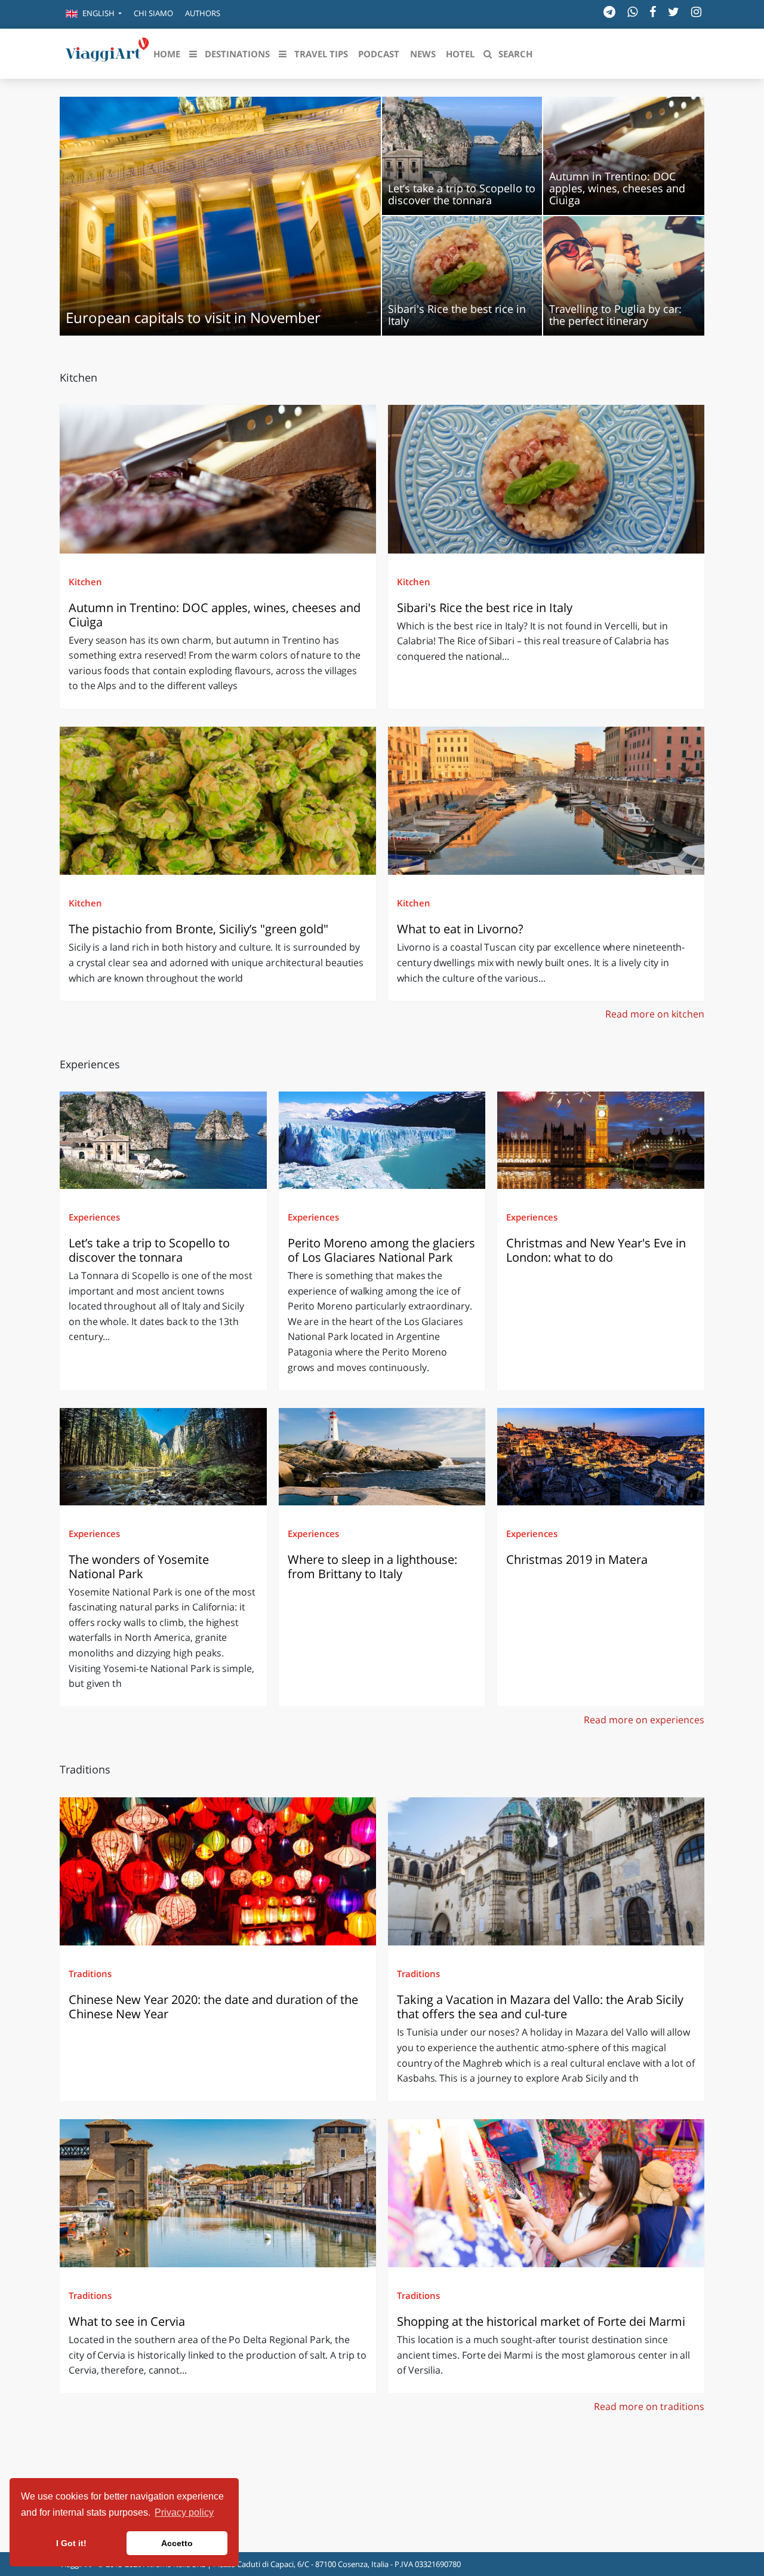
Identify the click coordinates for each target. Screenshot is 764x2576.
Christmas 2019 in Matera (577, 1559)
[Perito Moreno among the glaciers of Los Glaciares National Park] (382, 1140)
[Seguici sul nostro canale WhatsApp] (632, 12)
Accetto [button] (177, 2543)
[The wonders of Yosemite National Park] (163, 1456)
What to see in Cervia (128, 2321)
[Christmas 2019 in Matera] (601, 1456)
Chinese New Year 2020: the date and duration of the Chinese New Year (213, 2007)
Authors (203, 13)
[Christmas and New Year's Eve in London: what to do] (601, 1140)
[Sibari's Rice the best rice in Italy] (546, 479)
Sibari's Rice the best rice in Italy (485, 608)
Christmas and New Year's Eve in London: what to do (596, 1250)
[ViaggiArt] (107, 53)
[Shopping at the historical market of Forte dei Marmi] (546, 2193)
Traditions (90, 1974)
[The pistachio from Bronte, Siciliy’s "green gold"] (218, 801)
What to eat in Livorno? (460, 929)
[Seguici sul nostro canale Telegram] (609, 12)
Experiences (94, 1217)
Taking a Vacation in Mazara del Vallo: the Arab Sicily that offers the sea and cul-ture (540, 2007)
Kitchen (85, 582)
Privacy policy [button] (184, 2512)
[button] (94, 14)
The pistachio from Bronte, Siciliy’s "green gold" (200, 929)
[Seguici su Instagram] (696, 12)
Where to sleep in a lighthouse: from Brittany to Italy (372, 1567)
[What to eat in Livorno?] (546, 801)
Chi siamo (153, 13)
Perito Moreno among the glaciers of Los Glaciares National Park (381, 1250)
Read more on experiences (644, 1720)
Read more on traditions (649, 2406)
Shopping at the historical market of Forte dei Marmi (541, 2321)
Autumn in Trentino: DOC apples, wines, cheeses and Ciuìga (215, 615)
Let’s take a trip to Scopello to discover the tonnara (149, 1250)
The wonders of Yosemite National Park (139, 1567)
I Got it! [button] (71, 2543)
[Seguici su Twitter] (674, 12)
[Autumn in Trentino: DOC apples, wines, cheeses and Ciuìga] (218, 479)
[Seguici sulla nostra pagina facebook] (653, 12)
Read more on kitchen (655, 1014)
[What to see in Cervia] (218, 2193)
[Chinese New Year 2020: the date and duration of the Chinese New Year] (218, 1871)
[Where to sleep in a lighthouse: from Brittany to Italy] (382, 1456)
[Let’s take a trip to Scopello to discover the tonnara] (163, 1140)
